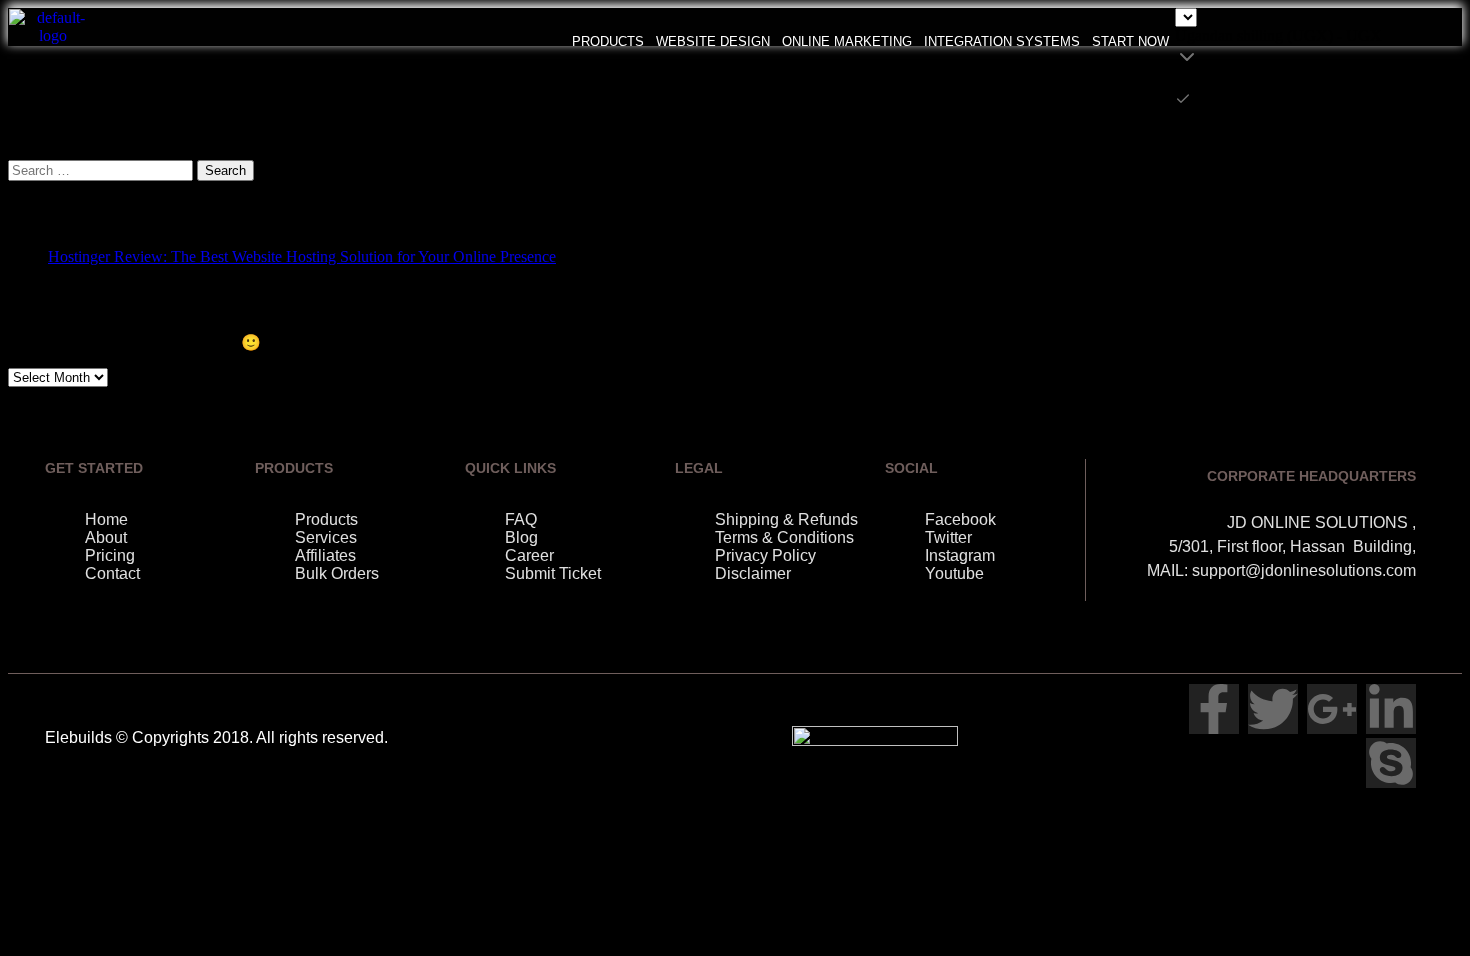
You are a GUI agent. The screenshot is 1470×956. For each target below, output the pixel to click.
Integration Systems (1002, 41)
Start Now (1130, 41)
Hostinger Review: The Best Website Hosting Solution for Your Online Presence (302, 256)
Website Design (713, 41)
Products (608, 41)
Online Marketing (847, 41)
